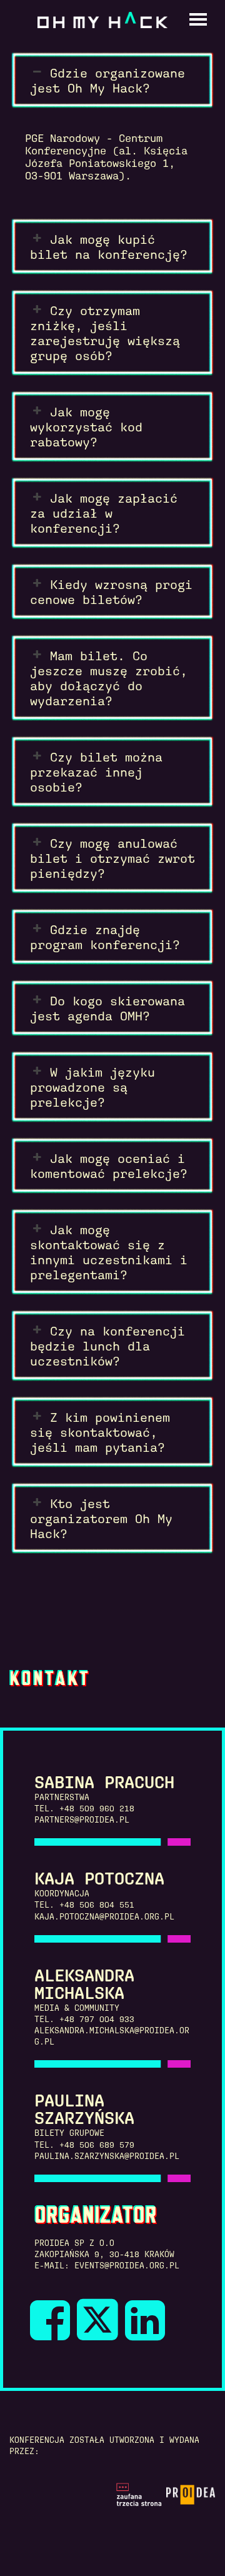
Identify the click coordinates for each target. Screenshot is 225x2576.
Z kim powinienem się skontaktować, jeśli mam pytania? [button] (100, 1432)
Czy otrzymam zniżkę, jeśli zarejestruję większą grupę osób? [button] (105, 333)
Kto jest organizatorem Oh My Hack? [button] (101, 1519)
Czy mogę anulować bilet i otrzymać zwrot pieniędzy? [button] (112, 858)
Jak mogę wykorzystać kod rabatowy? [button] (86, 427)
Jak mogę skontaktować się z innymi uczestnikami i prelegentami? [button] (109, 1252)
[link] (58, 2333)
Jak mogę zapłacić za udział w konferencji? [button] (104, 513)
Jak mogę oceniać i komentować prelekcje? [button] (109, 1166)
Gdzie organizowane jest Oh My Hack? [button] (107, 81)
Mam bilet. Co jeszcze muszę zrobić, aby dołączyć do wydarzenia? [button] (109, 678)
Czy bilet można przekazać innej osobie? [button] (96, 772)
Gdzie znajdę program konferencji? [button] (105, 937)
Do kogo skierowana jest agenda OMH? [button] (107, 1009)
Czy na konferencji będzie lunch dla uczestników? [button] (107, 1346)
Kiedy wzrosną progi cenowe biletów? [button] (111, 592)
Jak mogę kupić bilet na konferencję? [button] (109, 247)
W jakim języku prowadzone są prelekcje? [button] (92, 1087)
